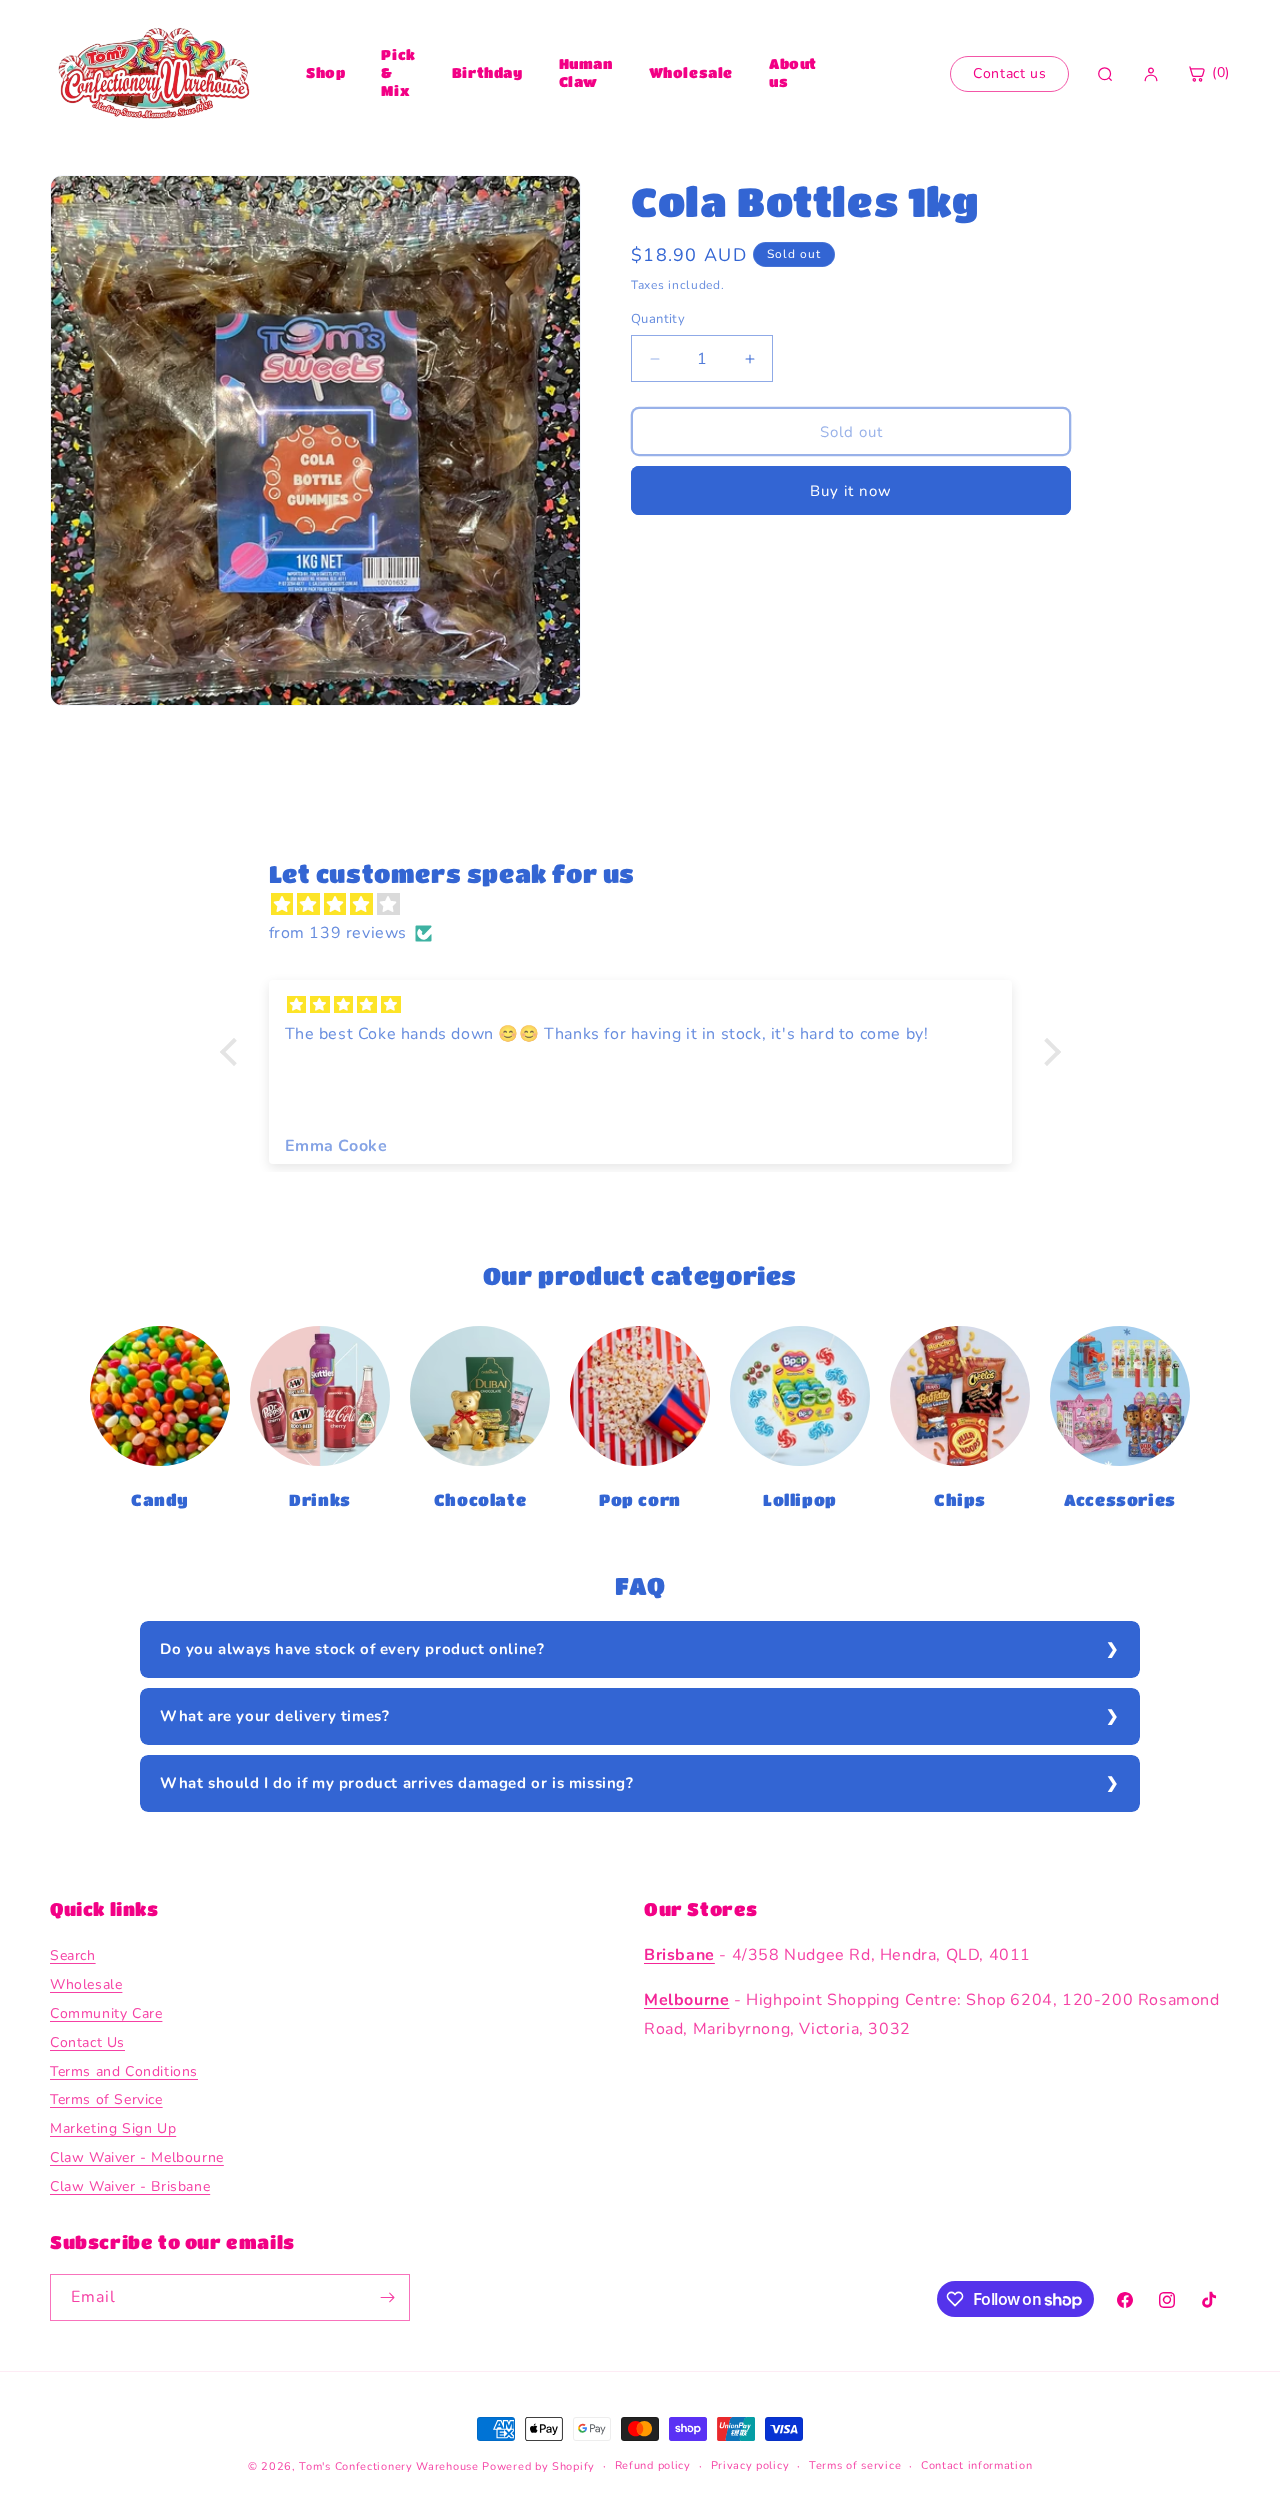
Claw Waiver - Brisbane (130, 2186)
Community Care (106, 2013)
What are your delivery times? (274, 1716)
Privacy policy (750, 2465)
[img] (650, 905)
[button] (233, 1052)
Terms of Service (106, 2100)
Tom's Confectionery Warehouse (388, 2466)
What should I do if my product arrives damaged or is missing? (397, 1783)
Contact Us (87, 2042)
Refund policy (653, 2465)
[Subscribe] (387, 2297)
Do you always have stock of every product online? (352, 1649)
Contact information (976, 2465)
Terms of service (855, 2465)
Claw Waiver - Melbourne (137, 2157)
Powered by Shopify (538, 2466)
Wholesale (691, 72)
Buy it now (851, 491)
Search (73, 1956)
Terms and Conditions (124, 2071)
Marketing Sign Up (113, 2129)
